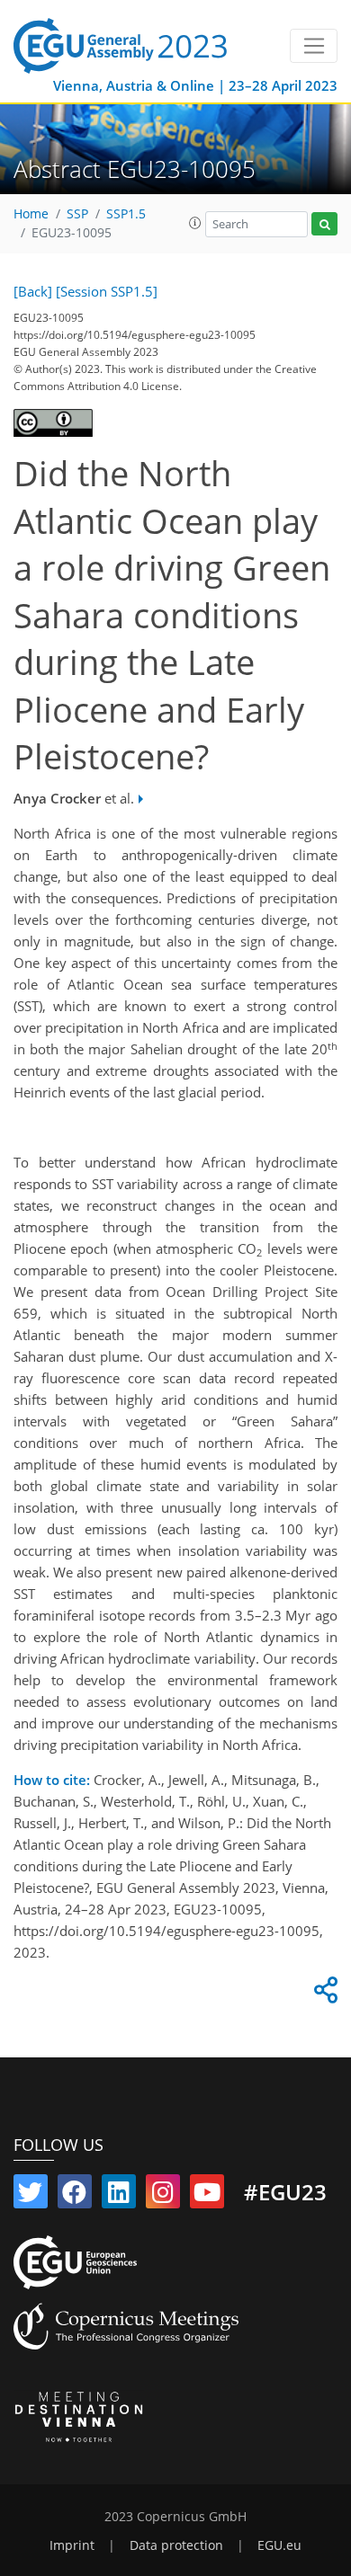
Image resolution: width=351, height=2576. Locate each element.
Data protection (176, 2545)
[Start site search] (324, 224)
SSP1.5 (126, 214)
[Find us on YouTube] (207, 2196)
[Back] (33, 291)
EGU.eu (279, 2545)
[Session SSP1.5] (107, 291)
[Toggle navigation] (314, 46)
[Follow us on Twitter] (31, 2196)
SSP (77, 214)
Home (31, 214)
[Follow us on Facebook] (75, 2196)
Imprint (72, 2545)
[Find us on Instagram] (163, 2196)
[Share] (323, 1994)
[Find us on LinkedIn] (119, 2196)
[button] (195, 223)
